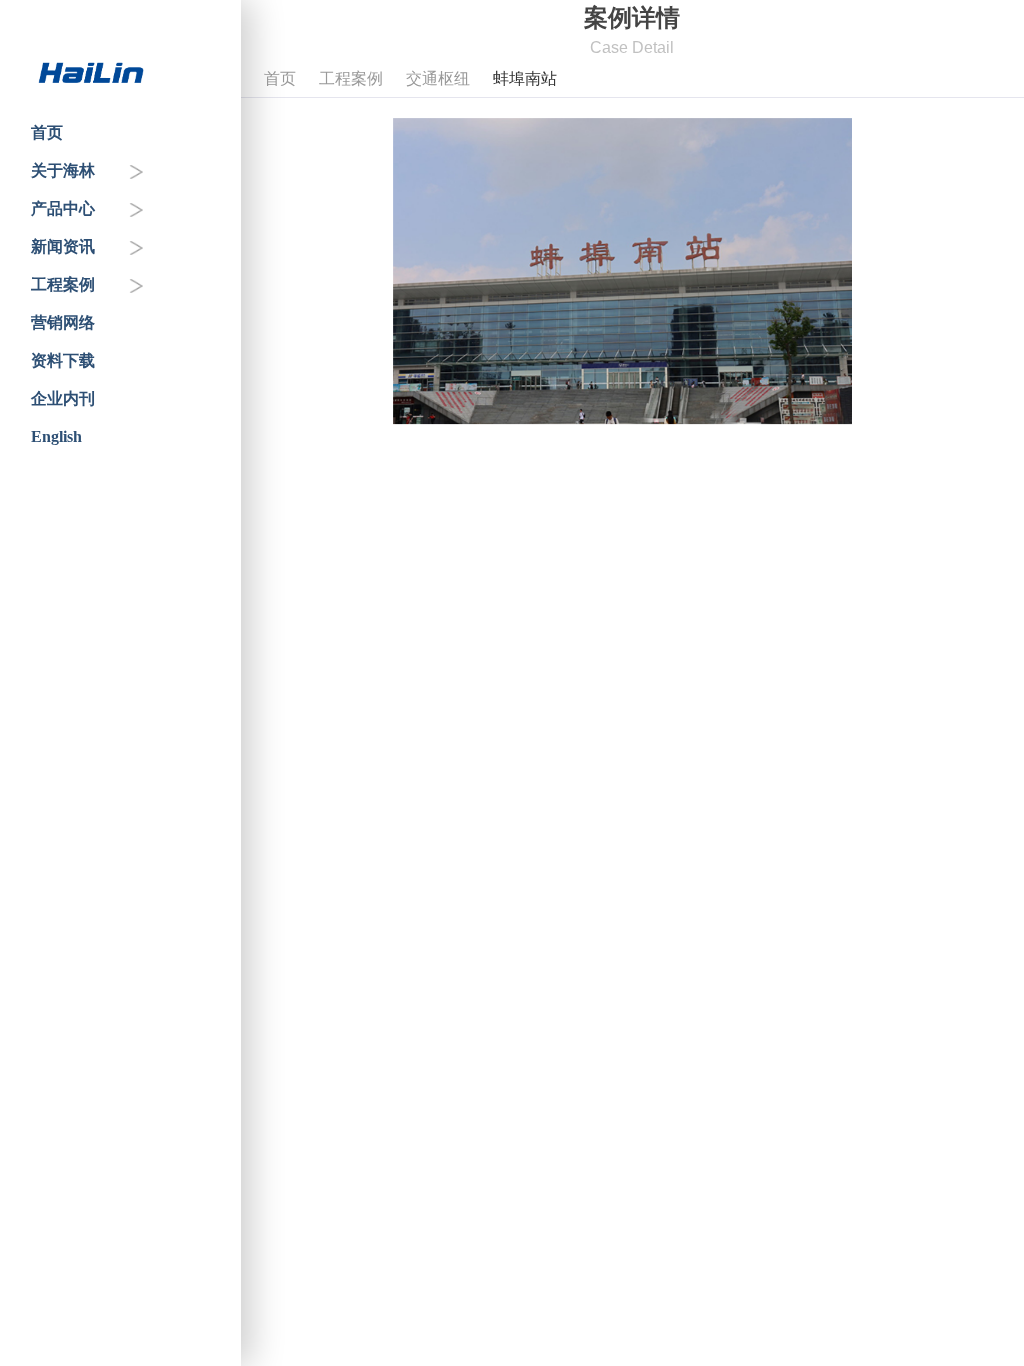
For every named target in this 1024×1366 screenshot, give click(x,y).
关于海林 (63, 170)
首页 (47, 132)
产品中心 (63, 208)
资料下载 (63, 360)
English (56, 436)
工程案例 (63, 284)
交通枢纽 (438, 78)
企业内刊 (63, 398)
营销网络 (63, 322)
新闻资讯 (63, 246)
